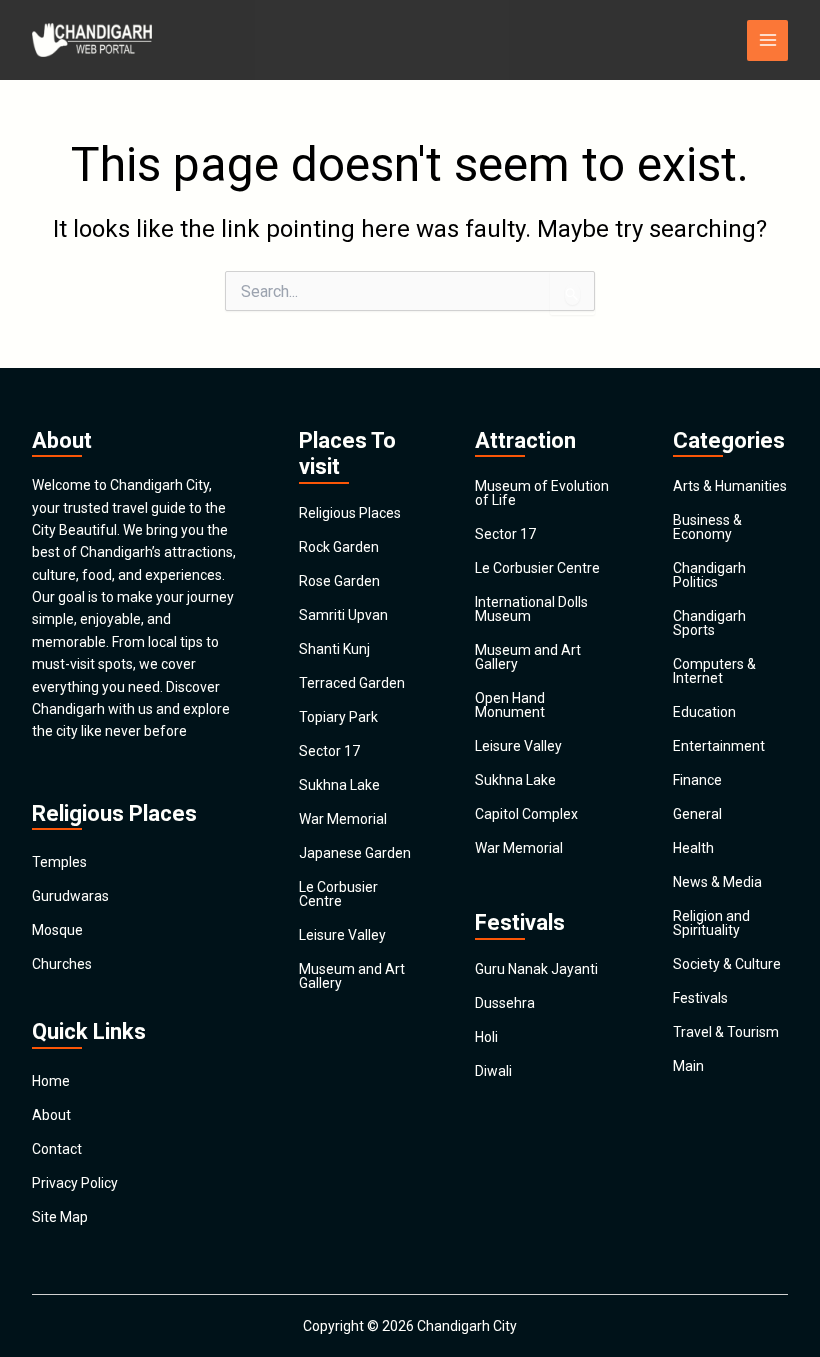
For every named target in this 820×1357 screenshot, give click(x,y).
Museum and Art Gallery (352, 976)
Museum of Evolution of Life (542, 493)
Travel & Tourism (726, 1032)
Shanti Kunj (334, 649)
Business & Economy (707, 527)
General (697, 814)
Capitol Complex (526, 814)
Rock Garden (339, 547)
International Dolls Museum (531, 609)
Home (51, 1081)
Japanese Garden (355, 853)
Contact (57, 1149)
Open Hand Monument (510, 705)
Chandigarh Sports (709, 623)
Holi (486, 1037)
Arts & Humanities (730, 486)
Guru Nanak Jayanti (536, 969)
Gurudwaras (70, 896)
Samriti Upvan (343, 615)
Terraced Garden (352, 683)
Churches (62, 964)
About (51, 1115)
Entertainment (719, 746)
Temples (59, 862)
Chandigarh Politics (709, 575)
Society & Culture (727, 964)
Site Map (60, 1217)
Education (704, 712)
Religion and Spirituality (711, 923)
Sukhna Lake (339, 785)
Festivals (700, 998)
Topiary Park (338, 717)
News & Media (717, 882)
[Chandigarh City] (92, 40)
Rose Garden (339, 581)
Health (693, 848)
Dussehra (505, 1003)
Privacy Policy (75, 1183)
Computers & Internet (714, 671)
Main (688, 1066)
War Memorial (343, 819)
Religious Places (350, 513)
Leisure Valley (342, 935)
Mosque (57, 930)
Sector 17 (329, 751)
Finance (697, 780)
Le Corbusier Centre (338, 894)
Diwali (493, 1071)
